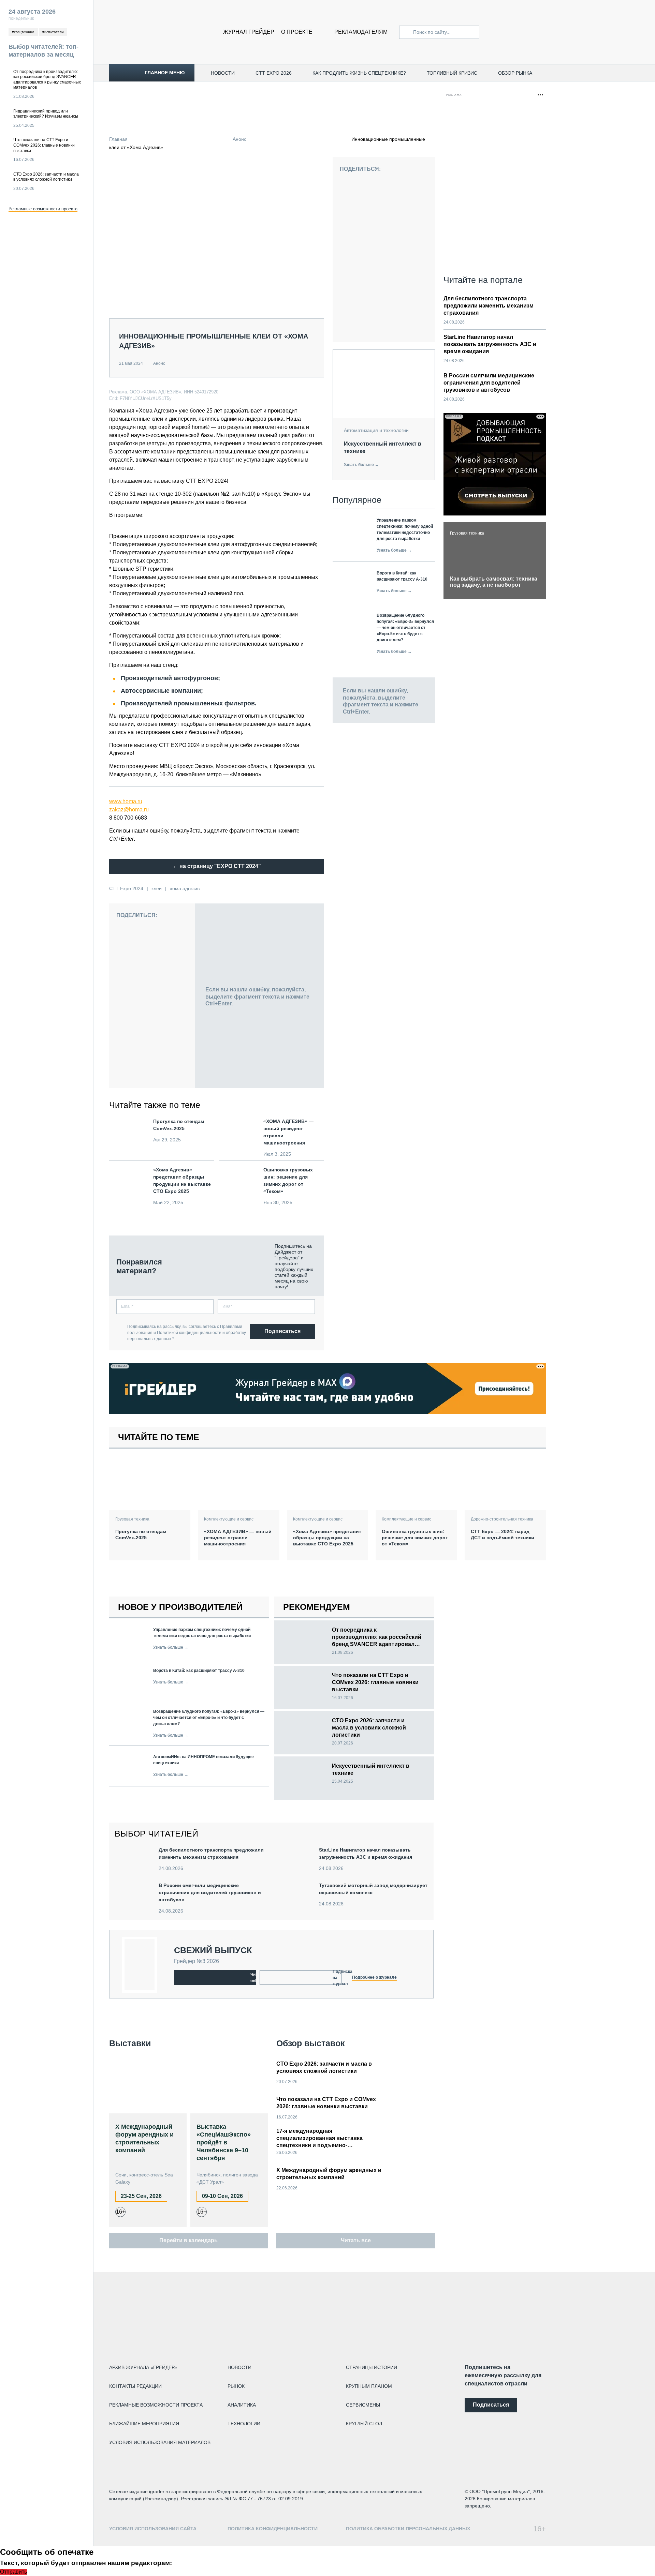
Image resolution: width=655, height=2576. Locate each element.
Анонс (239, 139)
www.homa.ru (126, 801)
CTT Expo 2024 (126, 888)
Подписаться (282, 1331)
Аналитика (242, 2405)
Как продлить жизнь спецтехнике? (359, 73)
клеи (157, 888)
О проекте (297, 32)
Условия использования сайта (153, 2529)
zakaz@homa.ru (129, 810)
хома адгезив (185, 888)
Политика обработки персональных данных (408, 2529)
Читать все (356, 2240)
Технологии (244, 2424)
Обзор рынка (515, 73)
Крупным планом (369, 2386)
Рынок (236, 2386)
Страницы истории (372, 2367)
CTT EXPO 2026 (274, 73)
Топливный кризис (452, 73)
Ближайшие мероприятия (144, 2424)
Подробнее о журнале (374, 1977)
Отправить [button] (13, 2572)
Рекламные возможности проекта (43, 209)
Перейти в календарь (188, 2240)
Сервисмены (363, 2405)
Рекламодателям (361, 32)
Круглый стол (364, 2424)
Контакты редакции (135, 2386)
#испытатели (53, 32)
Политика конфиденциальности (273, 2529)
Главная (118, 139)
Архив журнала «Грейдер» (143, 2367)
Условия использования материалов (160, 2442)
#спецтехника (23, 32)
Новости (223, 73)
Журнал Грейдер (249, 32)
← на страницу (217, 866)
